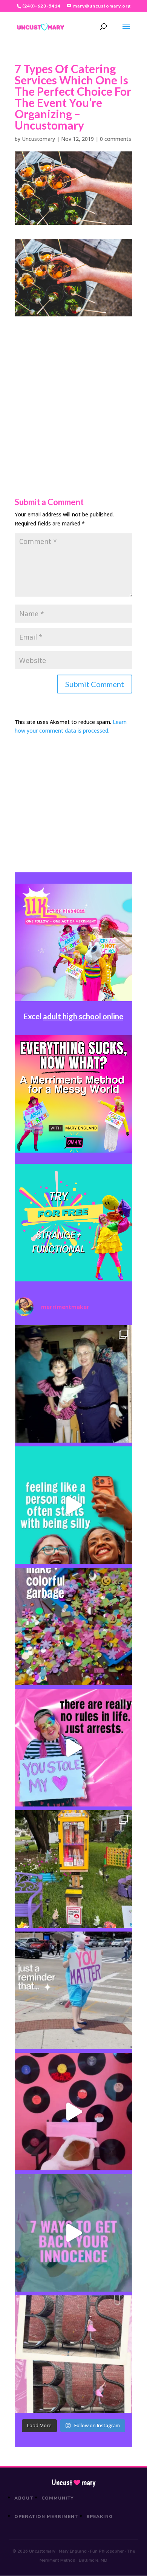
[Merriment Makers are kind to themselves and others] (73, 1990)
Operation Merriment (46, 2516)
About (24, 2498)
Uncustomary (38, 139)
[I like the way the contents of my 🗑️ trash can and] (73, 1626)
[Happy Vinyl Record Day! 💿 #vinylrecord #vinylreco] (73, 2112)
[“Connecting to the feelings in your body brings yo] (73, 2354)
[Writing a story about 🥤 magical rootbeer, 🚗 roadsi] (73, 2233)
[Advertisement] (73, 390)
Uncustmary (73, 2483)
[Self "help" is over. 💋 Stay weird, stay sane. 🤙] (73, 1505)
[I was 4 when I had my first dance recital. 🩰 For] (73, 1384)
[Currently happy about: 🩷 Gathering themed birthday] (73, 1869)
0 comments (116, 139)
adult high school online (83, 1016)
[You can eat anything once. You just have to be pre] (73, 1748)
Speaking (100, 2516)
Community (58, 2498)
